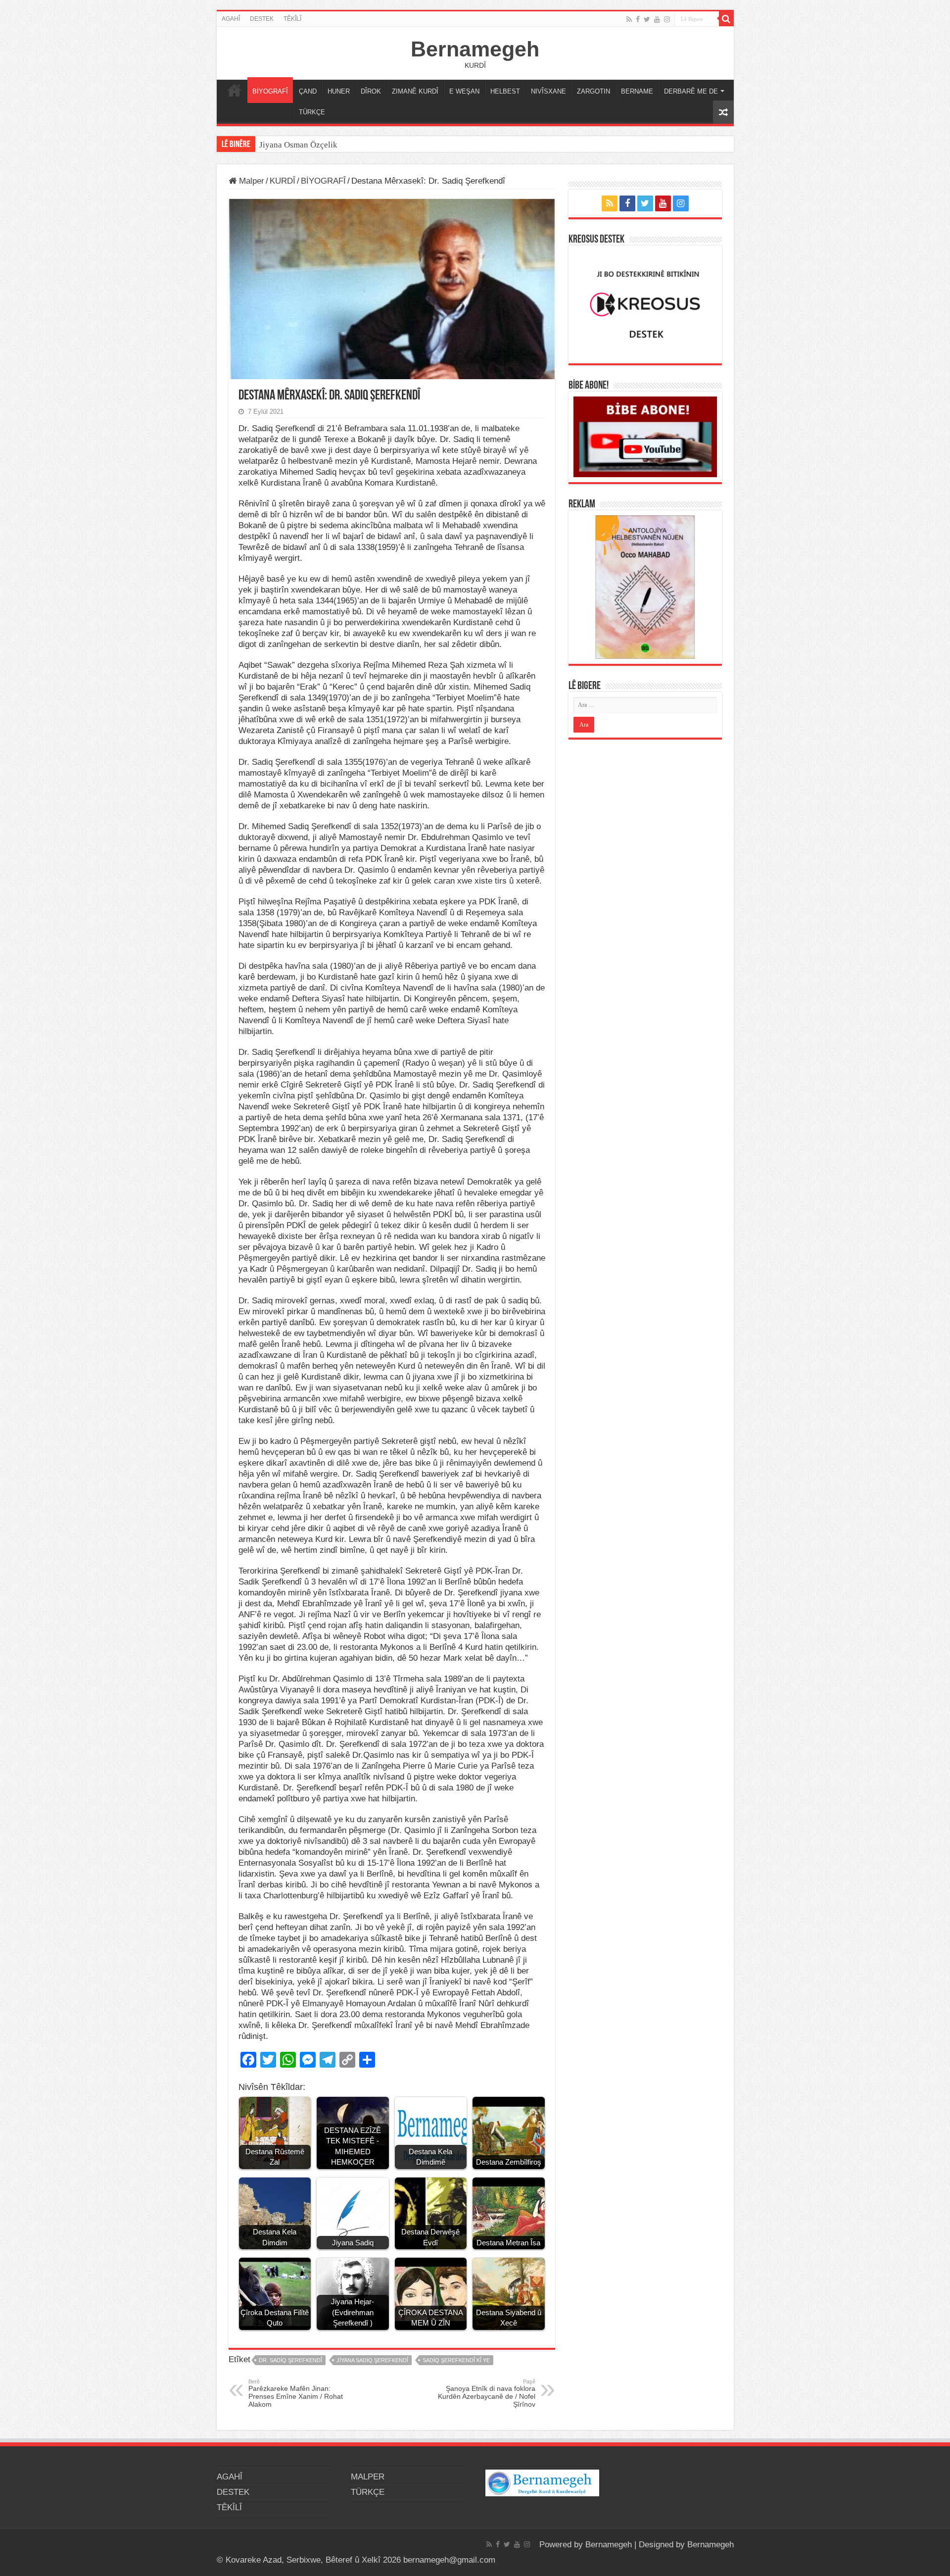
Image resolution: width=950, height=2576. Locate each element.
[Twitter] (647, 19)
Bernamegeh (475, 49)
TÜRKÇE (312, 112)
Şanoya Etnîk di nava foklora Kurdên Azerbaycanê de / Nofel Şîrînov (487, 2393)
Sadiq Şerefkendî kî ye (456, 2360)
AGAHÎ (231, 19)
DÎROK (371, 91)
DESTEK (262, 19)
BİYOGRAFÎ (270, 91)
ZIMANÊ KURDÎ (415, 91)
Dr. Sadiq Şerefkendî (290, 2360)
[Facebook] (638, 19)
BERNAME (637, 91)
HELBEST (505, 91)
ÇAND (308, 91)
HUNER (339, 91)
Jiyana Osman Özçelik (299, 145)
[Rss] (629, 19)
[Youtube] (657, 19)
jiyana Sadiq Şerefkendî (372, 2360)
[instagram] (667, 19)
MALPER (235, 90)
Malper (250, 181)
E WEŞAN (464, 91)
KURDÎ (283, 181)
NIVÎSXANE (548, 91)
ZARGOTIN (594, 91)
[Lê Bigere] (726, 19)
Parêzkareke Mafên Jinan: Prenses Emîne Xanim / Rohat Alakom (296, 2393)
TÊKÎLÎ (292, 19)
